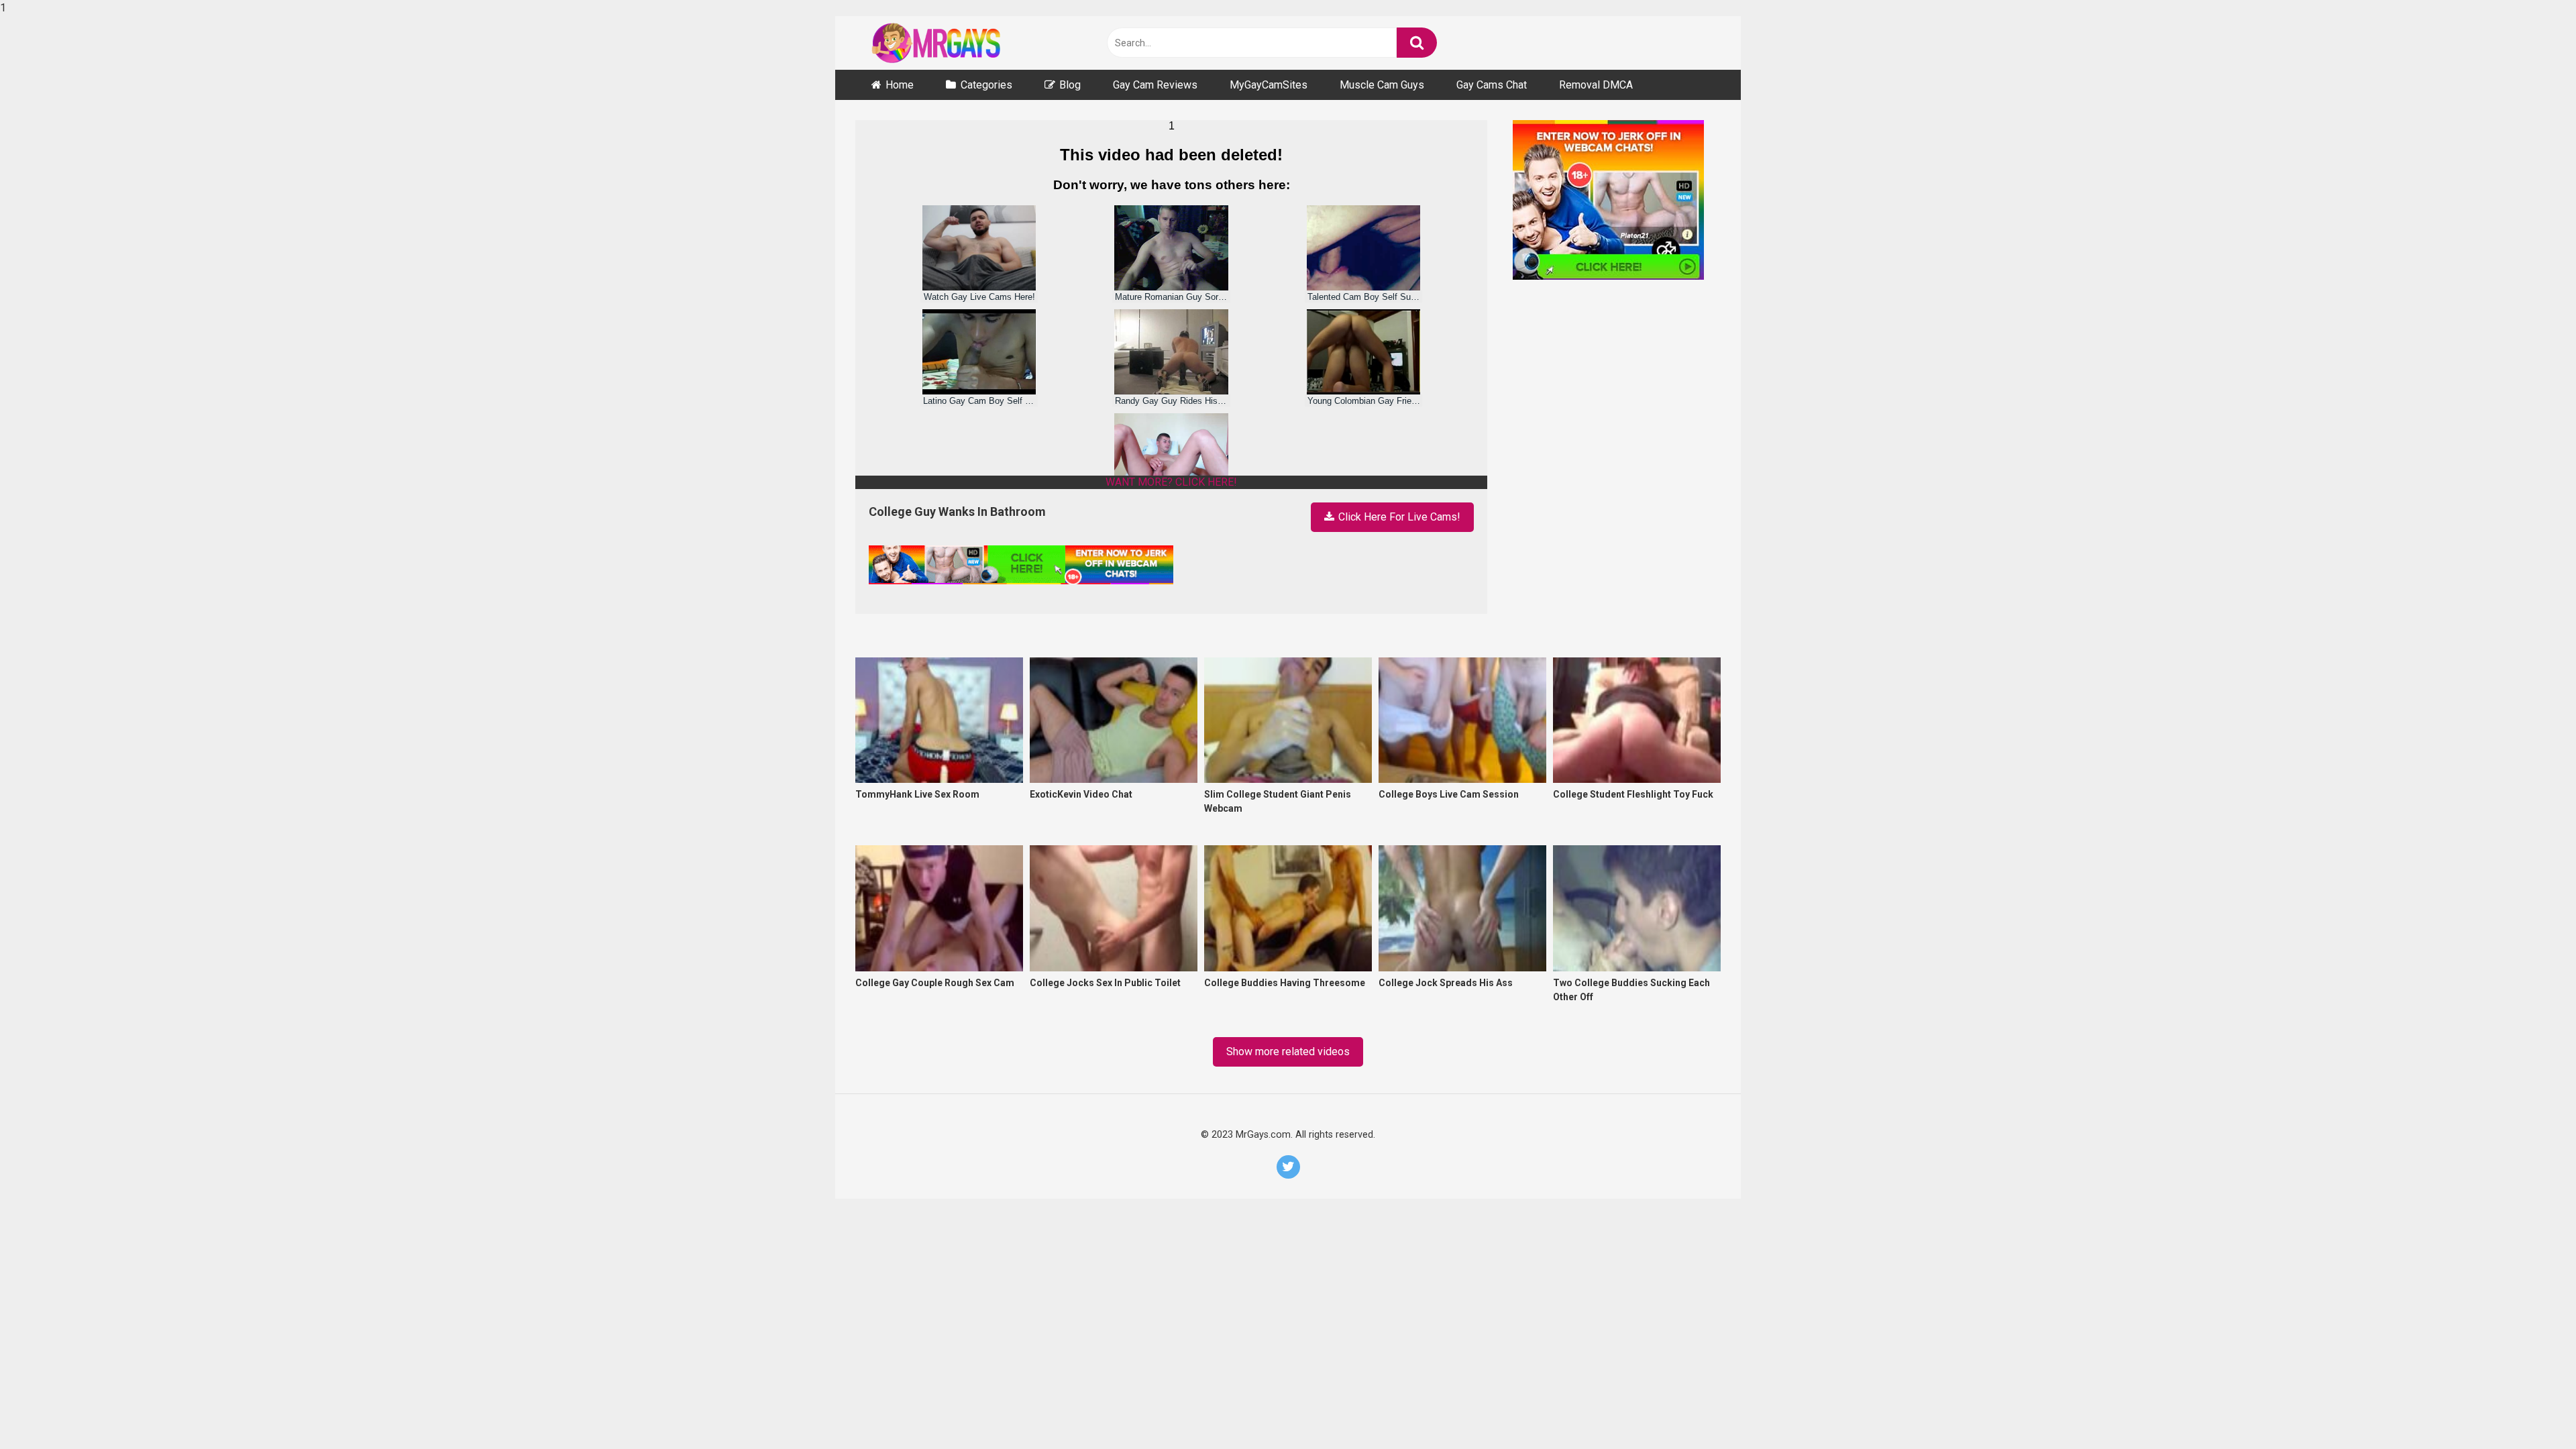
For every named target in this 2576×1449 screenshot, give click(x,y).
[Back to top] (2530, 1410)
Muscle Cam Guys (1382, 85)
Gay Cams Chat (1492, 85)
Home (900, 85)
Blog (1070, 85)
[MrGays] (956, 43)
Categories (986, 85)
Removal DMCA (1596, 85)
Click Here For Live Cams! (1398, 517)
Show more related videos (1288, 1052)
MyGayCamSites (1269, 85)
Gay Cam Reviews (1155, 85)
